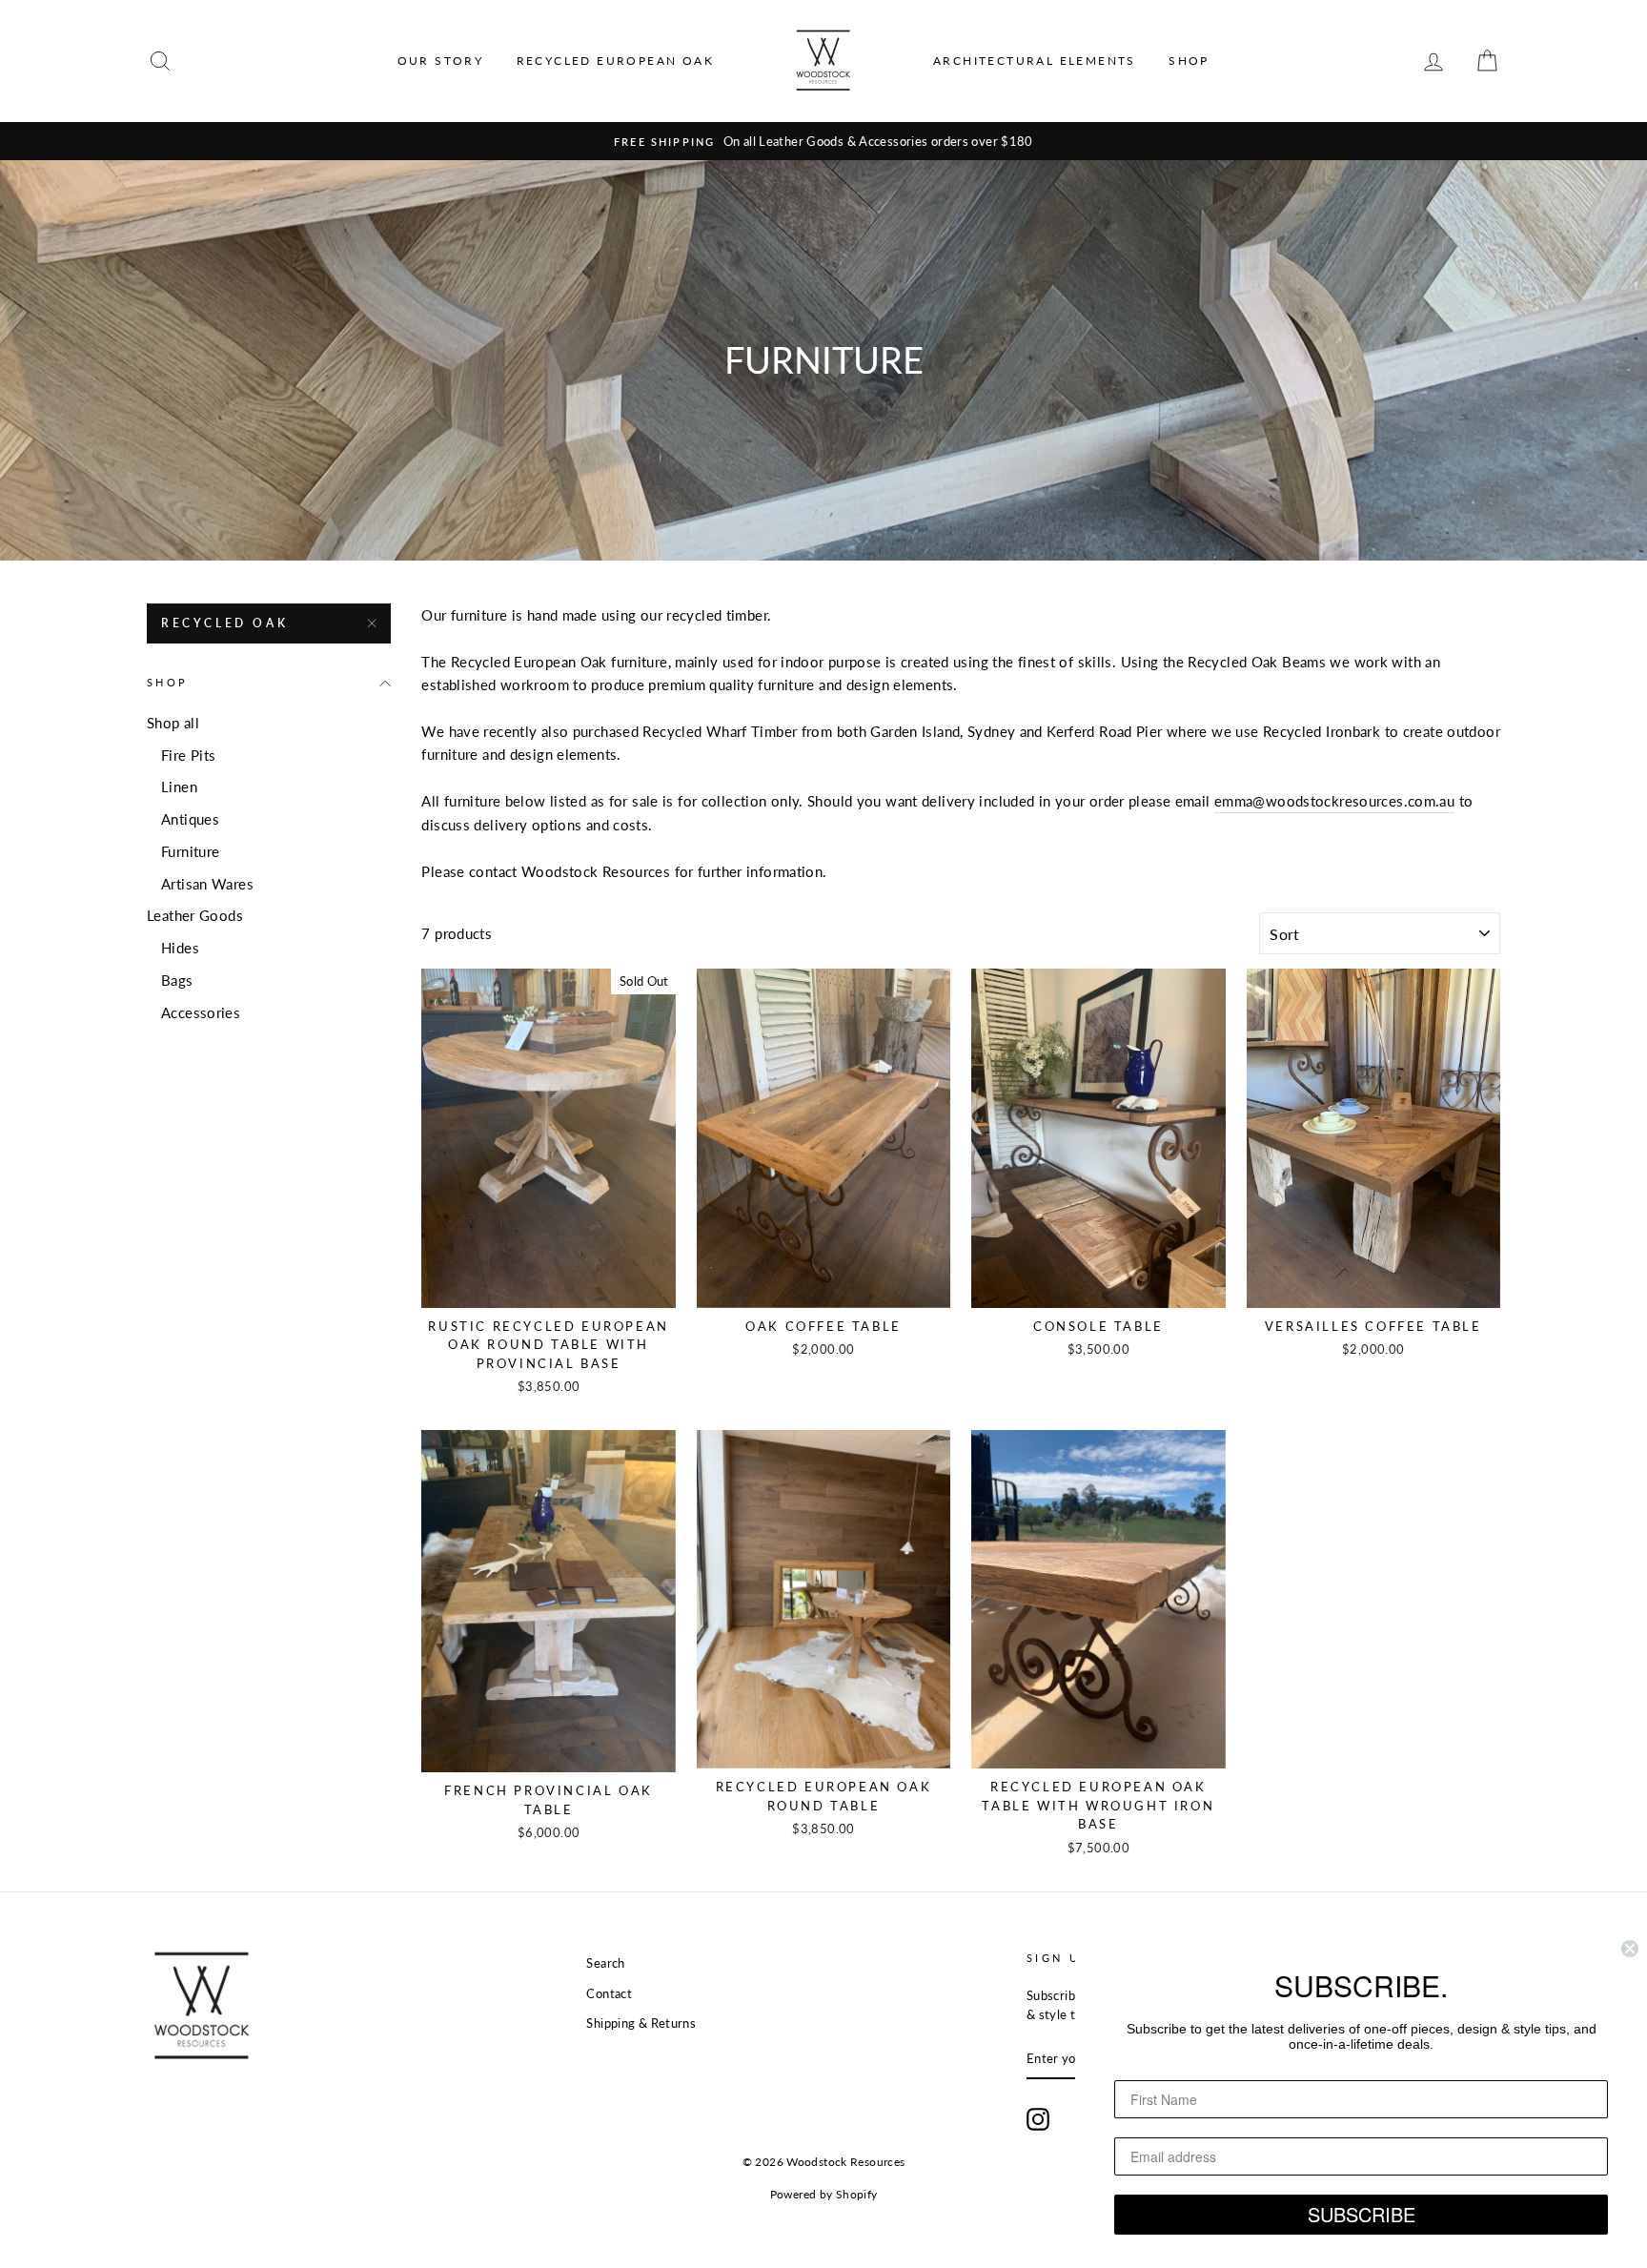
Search (605, 1963)
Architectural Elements (1035, 61)
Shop (1189, 61)
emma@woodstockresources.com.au (1334, 801)
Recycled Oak (224, 623)
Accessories (201, 1012)
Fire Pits (188, 755)
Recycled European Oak (615, 61)
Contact (609, 1993)
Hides (180, 948)
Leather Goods (195, 915)
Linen (179, 787)
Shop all (173, 723)
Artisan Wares (207, 884)
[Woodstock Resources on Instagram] (1038, 2119)
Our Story (441, 61)
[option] (823, 141)
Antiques (190, 819)
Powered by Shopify (824, 2194)
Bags (177, 980)
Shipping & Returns (641, 2023)
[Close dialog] (1630, 1949)
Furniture (190, 851)
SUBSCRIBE (1362, 2214)
